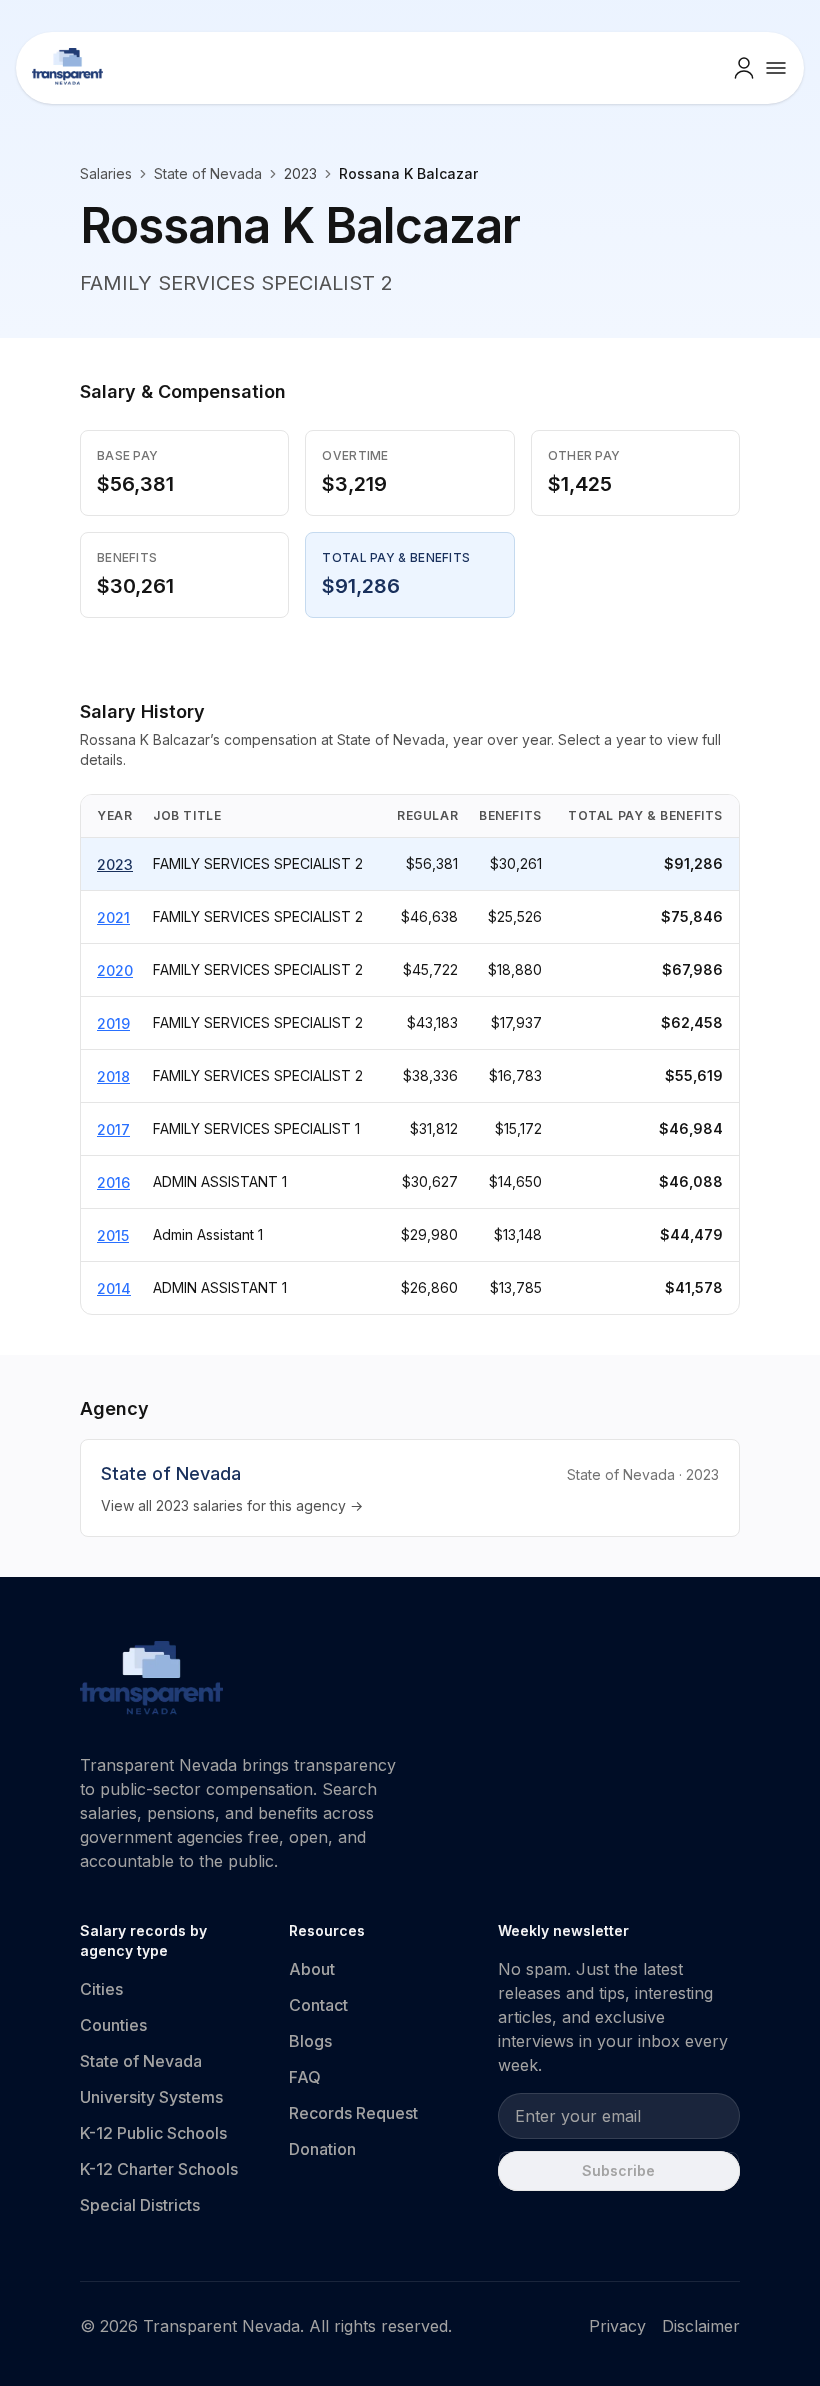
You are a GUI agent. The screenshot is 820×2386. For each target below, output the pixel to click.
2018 (113, 1076)
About (312, 1969)
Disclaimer (701, 2326)
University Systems (151, 2097)
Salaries (106, 173)
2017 (113, 1129)
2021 (113, 917)
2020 (115, 970)
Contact (318, 2005)
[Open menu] (776, 68)
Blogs (310, 2041)
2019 (113, 1023)
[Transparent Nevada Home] (151, 1681)
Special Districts (140, 2205)
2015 (113, 1235)
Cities (101, 1989)
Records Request (353, 2113)
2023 (115, 864)
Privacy (617, 2326)
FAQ (305, 2077)
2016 (113, 1182)
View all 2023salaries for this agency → (232, 1505)
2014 (114, 1288)
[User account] (744, 68)
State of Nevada (208, 173)
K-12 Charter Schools (159, 2169)
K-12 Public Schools (153, 2133)
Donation (322, 2149)
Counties (113, 2025)
